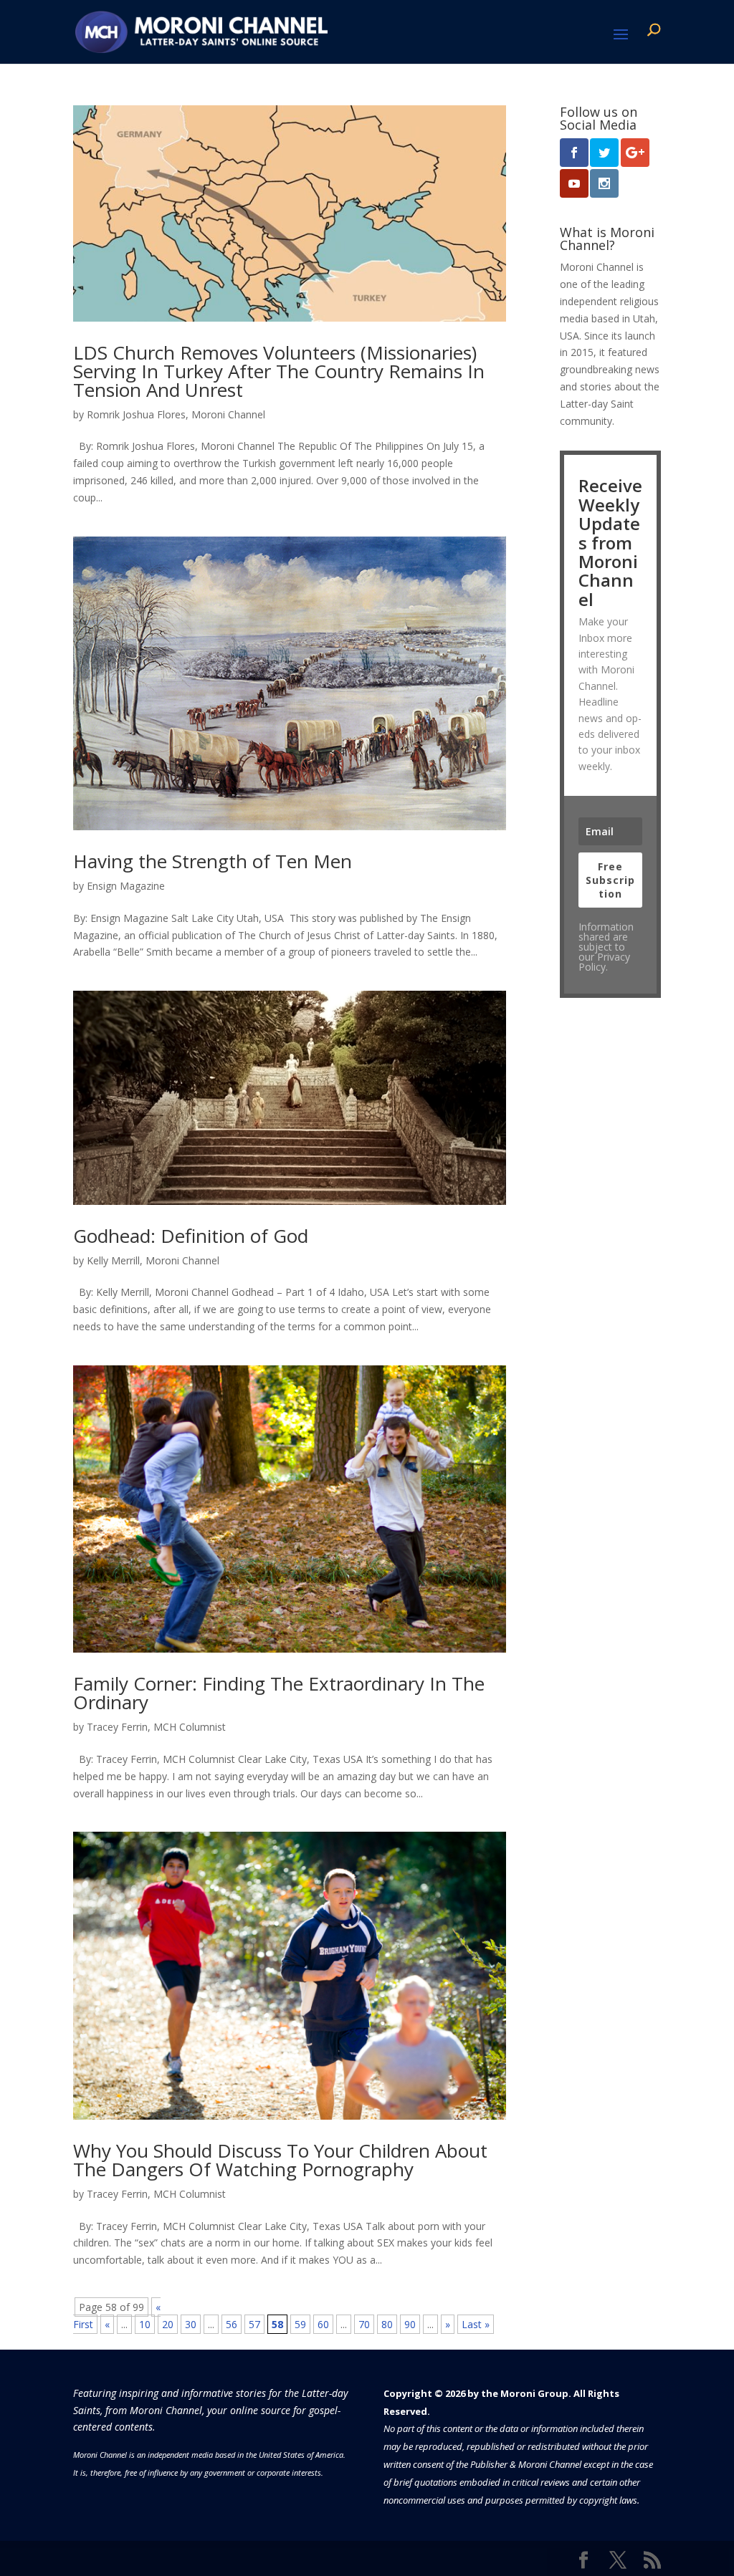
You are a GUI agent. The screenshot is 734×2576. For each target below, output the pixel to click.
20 (168, 2324)
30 (191, 2324)
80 (387, 2324)
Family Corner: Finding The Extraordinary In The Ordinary (279, 1693)
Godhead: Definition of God (191, 1236)
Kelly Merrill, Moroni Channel (153, 1260)
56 (232, 2324)
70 (364, 2324)
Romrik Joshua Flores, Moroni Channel (176, 414)
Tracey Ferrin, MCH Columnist (156, 1727)
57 (254, 2324)
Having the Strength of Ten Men (213, 861)
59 (300, 2324)
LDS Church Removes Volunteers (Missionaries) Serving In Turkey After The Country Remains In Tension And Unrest (279, 371)
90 (410, 2324)
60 (323, 2324)
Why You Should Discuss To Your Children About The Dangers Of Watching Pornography (280, 2160)
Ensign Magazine (126, 886)
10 (145, 2324)
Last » (476, 2324)
